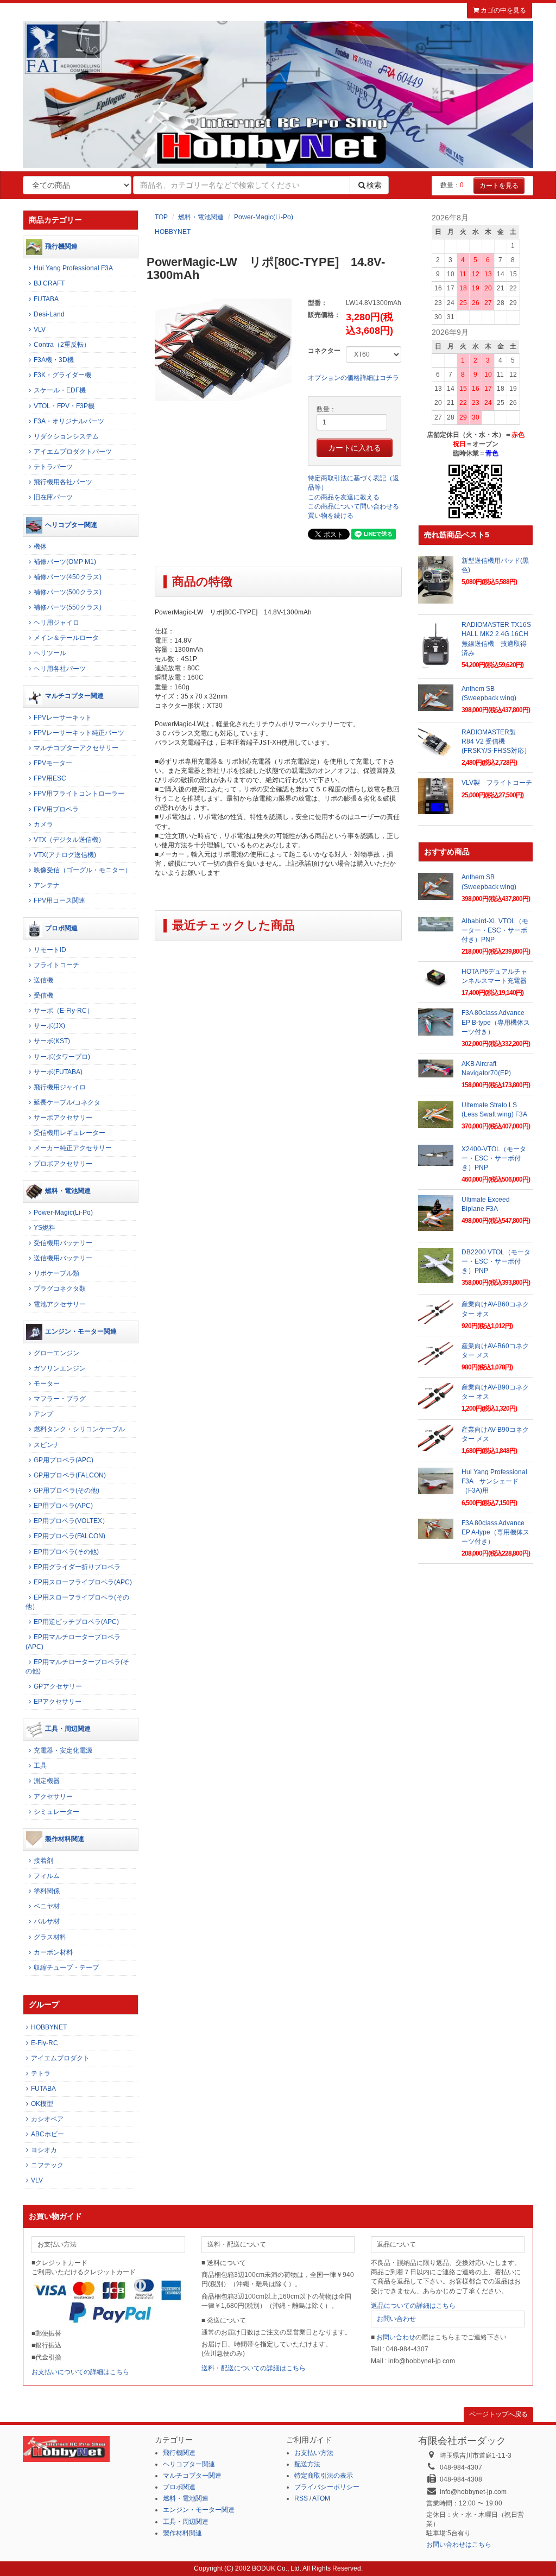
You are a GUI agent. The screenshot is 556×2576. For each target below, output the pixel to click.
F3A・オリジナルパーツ (69, 421)
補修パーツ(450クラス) (68, 577)
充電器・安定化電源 (63, 1750)
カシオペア (47, 2119)
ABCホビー (48, 2134)
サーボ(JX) (49, 1026)
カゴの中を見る (503, 10)
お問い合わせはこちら (459, 2545)
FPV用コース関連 (59, 900)
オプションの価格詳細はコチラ (353, 378)
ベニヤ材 (47, 1906)
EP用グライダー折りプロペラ (77, 1567)
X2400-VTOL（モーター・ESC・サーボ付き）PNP (494, 1158)
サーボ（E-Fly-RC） (64, 1011)
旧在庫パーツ (53, 497)
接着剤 (43, 1861)
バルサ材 (47, 1921)
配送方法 (307, 2464)
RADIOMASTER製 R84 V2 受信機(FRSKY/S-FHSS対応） (496, 741)
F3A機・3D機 (54, 360)
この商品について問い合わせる (353, 506)
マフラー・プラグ (60, 1399)
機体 (40, 547)
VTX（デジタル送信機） (69, 840)
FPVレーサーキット (63, 718)
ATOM (321, 2498)
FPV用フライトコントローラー (79, 794)
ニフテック (47, 2165)
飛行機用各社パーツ (63, 482)
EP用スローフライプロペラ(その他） (77, 1602)
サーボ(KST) (52, 1041)
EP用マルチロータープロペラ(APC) (73, 1642)
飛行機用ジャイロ (60, 1087)
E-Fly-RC (45, 2043)
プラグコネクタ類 (60, 1289)
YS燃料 (45, 1228)
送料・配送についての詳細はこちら (254, 2368)
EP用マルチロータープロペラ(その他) (77, 1667)
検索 (374, 185)
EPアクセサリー (58, 1702)
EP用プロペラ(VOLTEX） (71, 1521)
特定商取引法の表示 (324, 2476)
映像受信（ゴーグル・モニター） (83, 870)
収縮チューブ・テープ (66, 1968)
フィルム (47, 1876)
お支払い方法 (314, 2453)
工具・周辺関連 (68, 1729)
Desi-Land (49, 314)
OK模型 (42, 2104)
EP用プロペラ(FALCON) (69, 1536)
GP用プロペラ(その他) (67, 1490)
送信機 (43, 980)
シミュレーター (56, 1812)
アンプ (43, 1414)
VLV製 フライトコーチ (497, 783)
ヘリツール (50, 653)
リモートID (50, 950)
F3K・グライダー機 (62, 375)
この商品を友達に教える (344, 497)
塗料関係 (47, 1891)
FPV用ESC (50, 778)
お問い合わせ (396, 2319)
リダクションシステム (66, 436)
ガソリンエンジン (60, 1368)
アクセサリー (53, 1797)
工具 (40, 1766)
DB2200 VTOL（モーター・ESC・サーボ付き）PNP (496, 1261)
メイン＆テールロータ (66, 638)
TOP (161, 217)
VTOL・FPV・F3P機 (64, 406)
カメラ (43, 824)
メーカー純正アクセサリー (73, 1148)
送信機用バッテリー (63, 1258)
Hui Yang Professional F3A (73, 268)
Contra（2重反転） (62, 345)
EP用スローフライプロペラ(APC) (83, 1582)
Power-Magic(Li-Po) (264, 217)
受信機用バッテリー (63, 1243)
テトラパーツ (53, 467)
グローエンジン (56, 1353)
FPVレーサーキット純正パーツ (79, 733)
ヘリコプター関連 (71, 525)
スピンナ (47, 1445)
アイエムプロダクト (60, 2058)
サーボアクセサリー (63, 1118)
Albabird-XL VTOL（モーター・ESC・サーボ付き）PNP (495, 930)
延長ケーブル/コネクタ (67, 1102)
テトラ (41, 2073)
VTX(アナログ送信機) (65, 855)
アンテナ (47, 885)
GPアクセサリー (58, 1686)
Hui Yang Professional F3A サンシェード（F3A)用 (494, 1481)
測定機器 (47, 1781)
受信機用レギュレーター (69, 1133)
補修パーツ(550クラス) (68, 607)
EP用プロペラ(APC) (63, 1506)
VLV (40, 329)
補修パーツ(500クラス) (68, 592)
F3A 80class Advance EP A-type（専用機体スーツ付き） (495, 1532)
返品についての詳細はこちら (413, 2306)
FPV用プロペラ (56, 809)
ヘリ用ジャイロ (56, 623)
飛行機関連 (61, 246)
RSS (301, 2498)
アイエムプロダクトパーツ (73, 452)
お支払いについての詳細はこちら (80, 2372)
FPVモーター (53, 763)
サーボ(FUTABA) (58, 1072)
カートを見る (499, 186)
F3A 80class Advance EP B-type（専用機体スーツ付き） (496, 1022)
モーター (47, 1384)
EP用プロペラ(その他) (66, 1552)
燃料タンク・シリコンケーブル (79, 1429)
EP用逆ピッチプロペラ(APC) (76, 1622)
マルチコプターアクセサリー (76, 748)
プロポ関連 (61, 928)
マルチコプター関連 (74, 696)
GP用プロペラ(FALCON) (70, 1475)
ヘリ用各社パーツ (60, 669)
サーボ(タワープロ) (62, 1057)
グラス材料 (50, 1937)
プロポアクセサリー (63, 1164)
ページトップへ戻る (498, 2414)
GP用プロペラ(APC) (64, 1460)
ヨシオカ (44, 2150)
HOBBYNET (173, 232)
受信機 (43, 995)
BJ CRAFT (49, 283)
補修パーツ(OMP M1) (65, 562)
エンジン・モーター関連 (81, 1331)
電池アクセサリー (60, 1304)
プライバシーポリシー (327, 2487)
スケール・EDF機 (60, 390)
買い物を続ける (331, 516)
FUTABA (46, 299)
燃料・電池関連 (201, 217)
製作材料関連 (65, 1839)
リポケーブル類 (56, 1273)
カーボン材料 (53, 1952)
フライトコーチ (56, 965)
